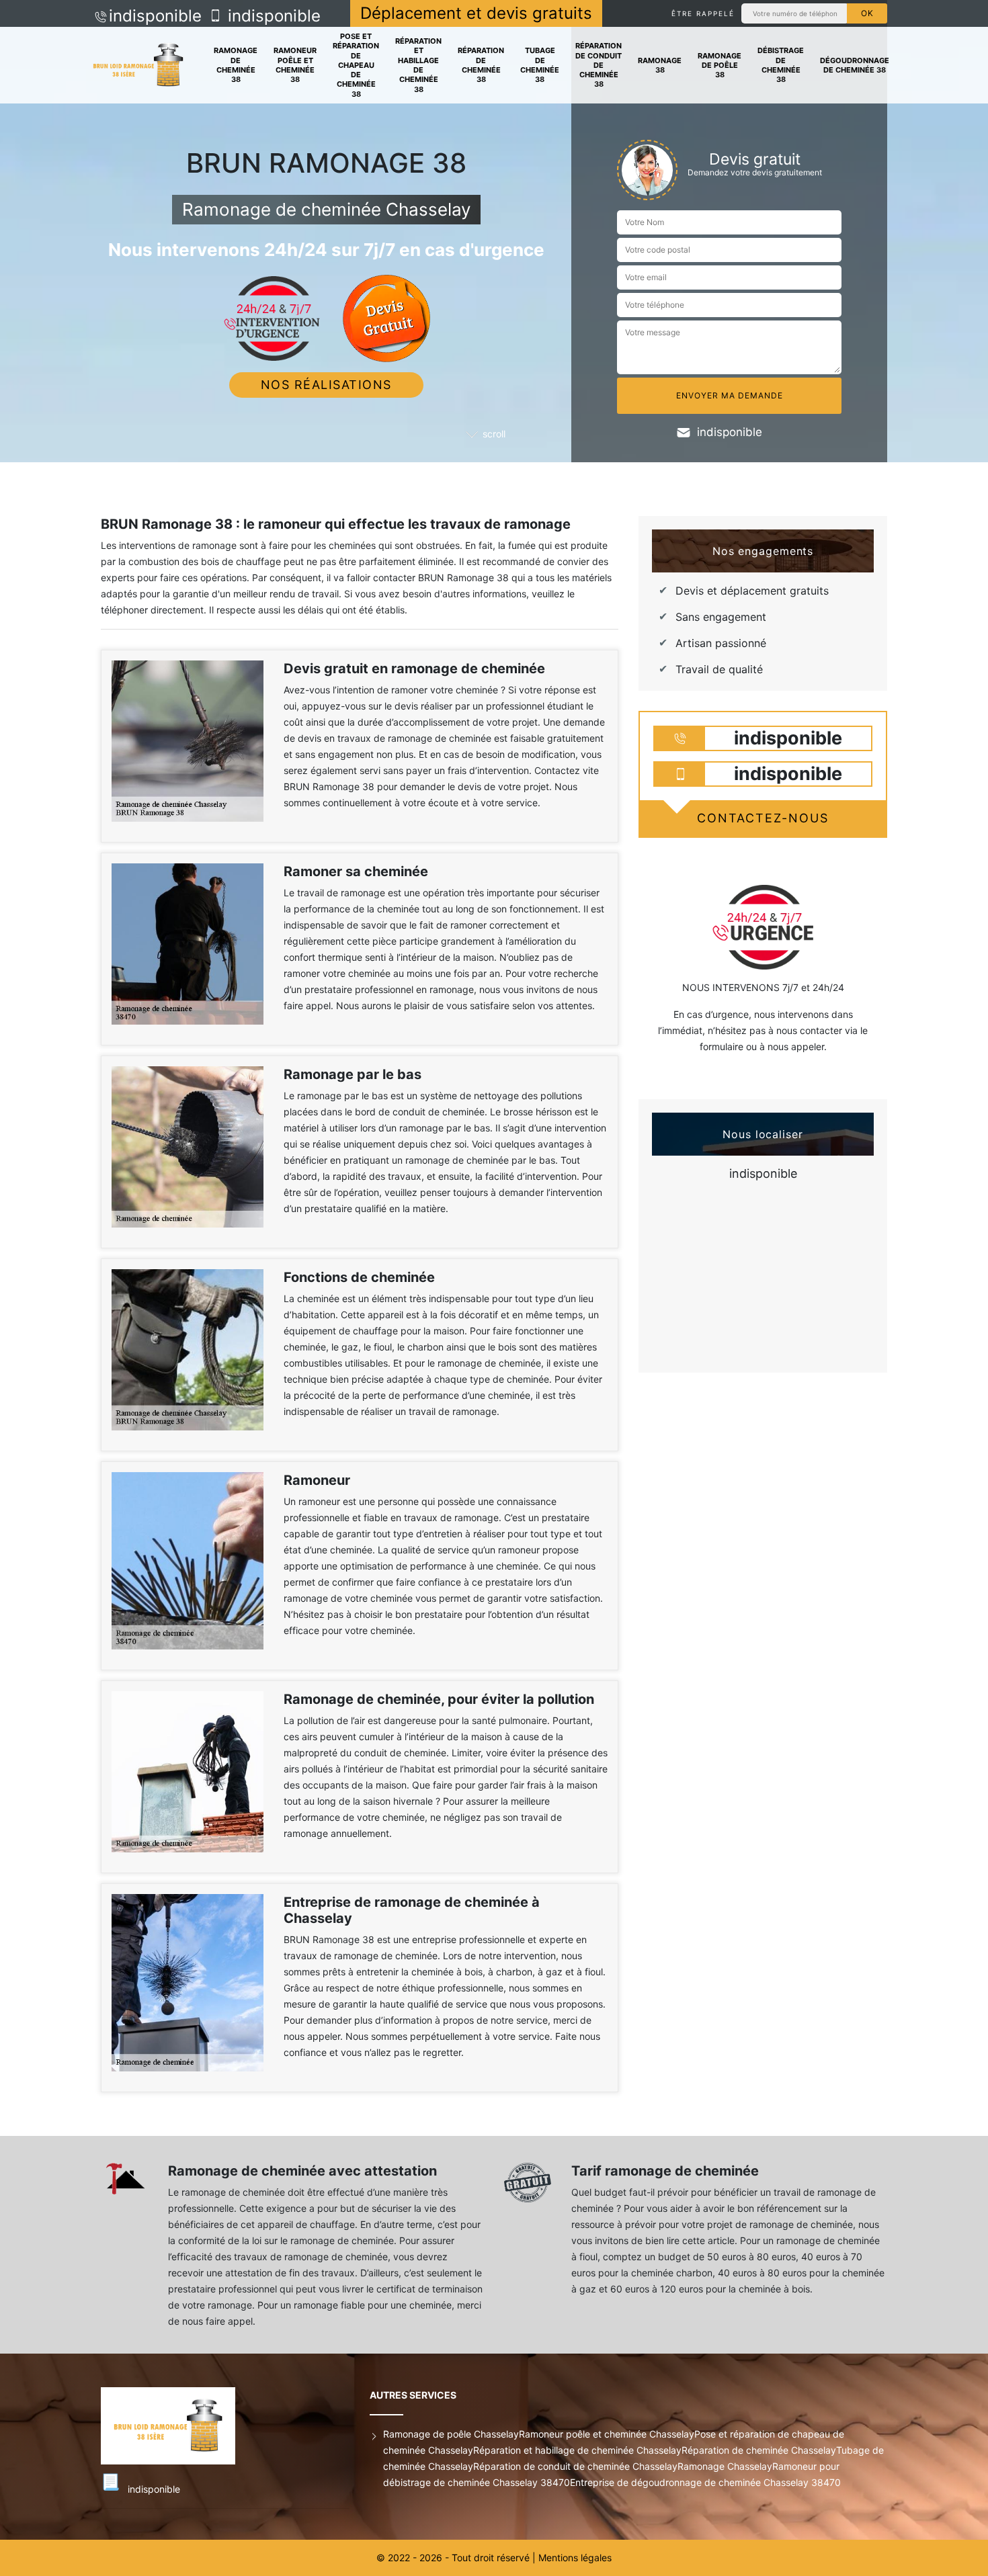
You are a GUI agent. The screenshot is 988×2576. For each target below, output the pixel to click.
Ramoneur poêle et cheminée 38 (295, 65)
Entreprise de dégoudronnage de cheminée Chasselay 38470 (705, 2482)
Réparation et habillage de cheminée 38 (418, 65)
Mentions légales (575, 2558)
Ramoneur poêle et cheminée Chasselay (607, 2434)
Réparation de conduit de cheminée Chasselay (575, 2466)
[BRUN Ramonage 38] (138, 66)
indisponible (155, 16)
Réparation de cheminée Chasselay (759, 2450)
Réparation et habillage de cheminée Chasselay (577, 2450)
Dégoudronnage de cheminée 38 (855, 65)
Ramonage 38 (660, 65)
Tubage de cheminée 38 (540, 65)
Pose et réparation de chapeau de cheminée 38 (356, 65)
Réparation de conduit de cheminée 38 (599, 65)
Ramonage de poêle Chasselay (451, 2434)
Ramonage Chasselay (725, 2466)
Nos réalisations (326, 385)
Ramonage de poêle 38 (719, 66)
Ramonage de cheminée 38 (236, 65)
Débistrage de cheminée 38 (781, 65)
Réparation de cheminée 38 (481, 65)
